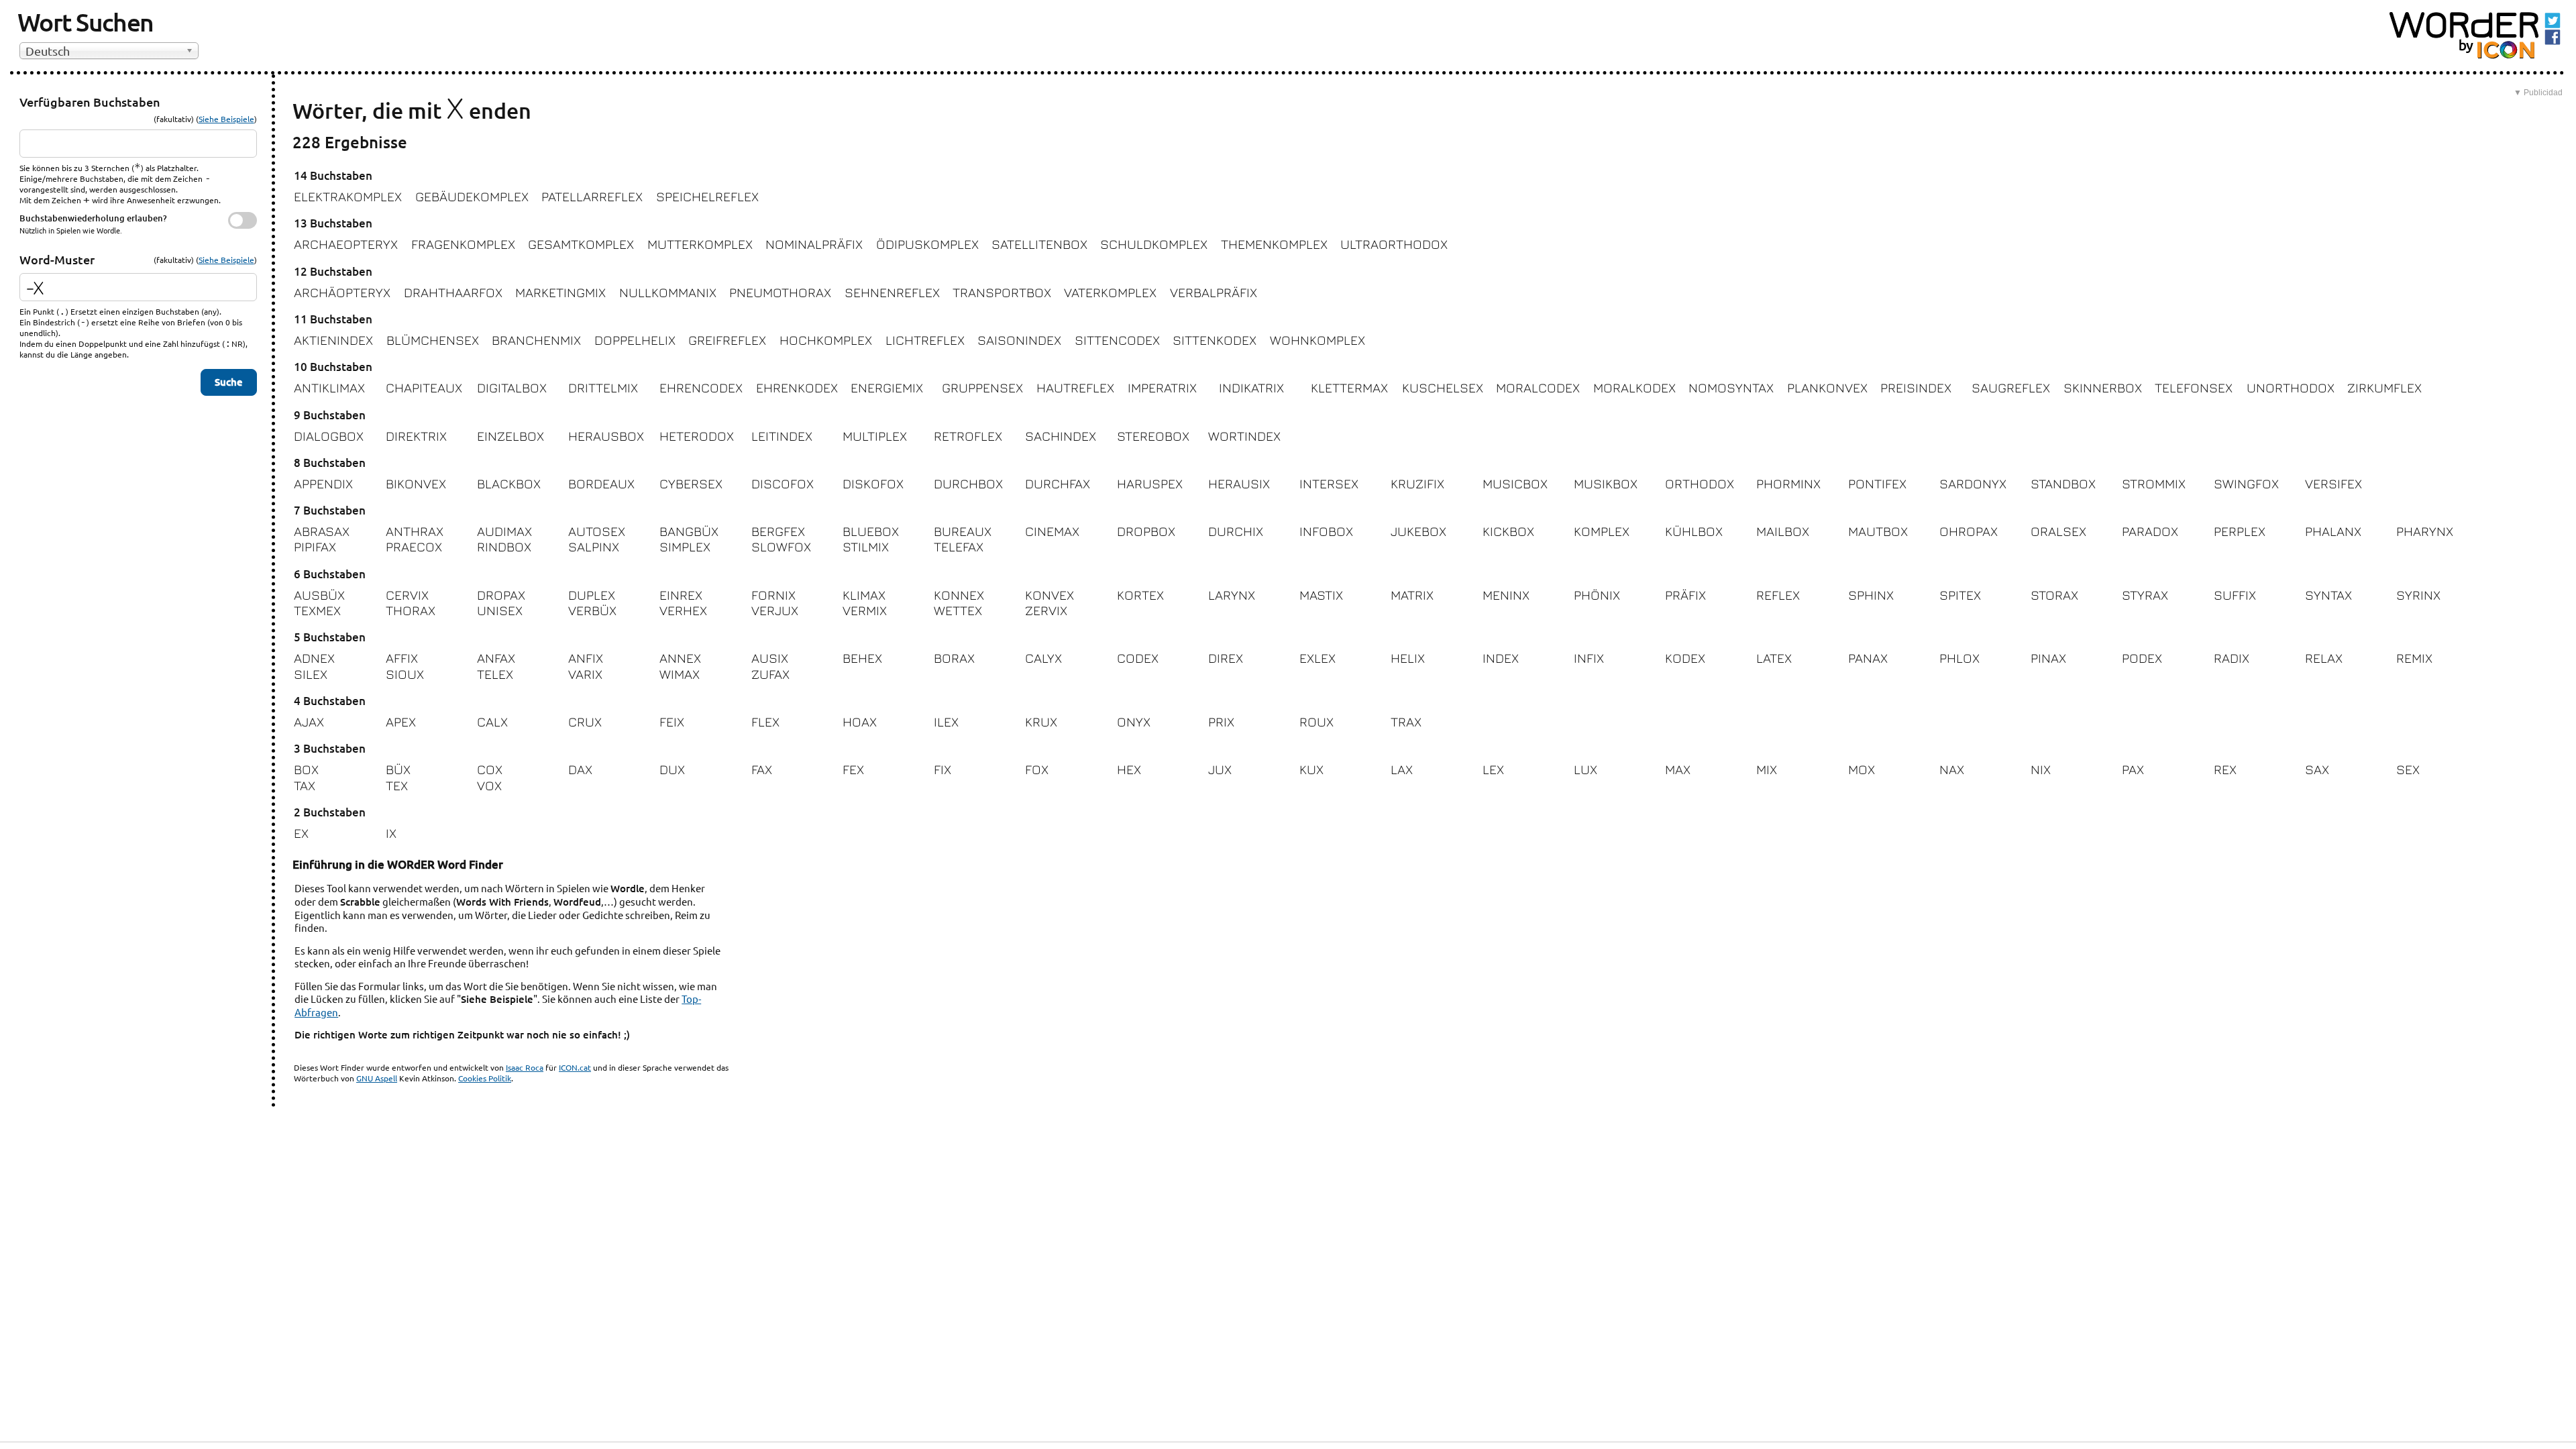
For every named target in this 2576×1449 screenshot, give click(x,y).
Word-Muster (57, 259)
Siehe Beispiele (226, 119)
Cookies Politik (485, 1078)
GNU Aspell (377, 1078)
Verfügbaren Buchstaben (90, 102)
